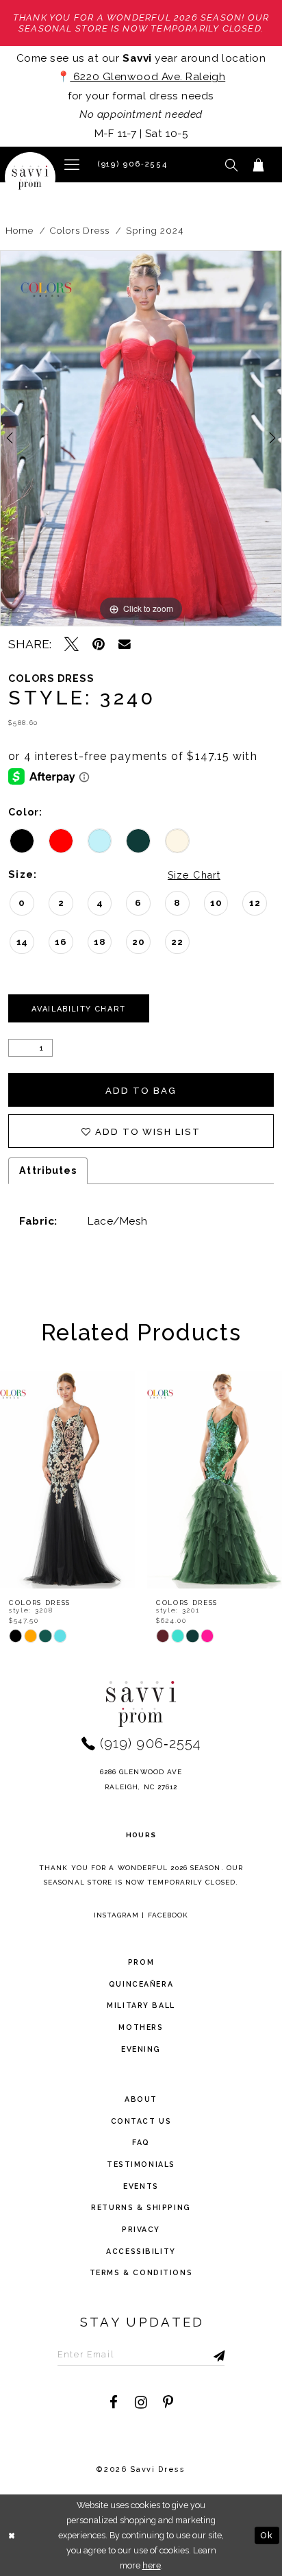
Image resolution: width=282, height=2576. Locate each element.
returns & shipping (141, 2207)
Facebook (168, 1915)
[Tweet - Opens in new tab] (72, 645)
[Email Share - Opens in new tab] (125, 645)
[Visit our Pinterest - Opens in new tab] (168, 2403)
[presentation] (67, 1480)
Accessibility (141, 2251)
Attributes (48, 1170)
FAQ (141, 2142)
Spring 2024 (155, 231)
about (141, 2099)
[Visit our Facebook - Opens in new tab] (114, 2403)
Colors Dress (80, 231)
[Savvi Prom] (30, 178)
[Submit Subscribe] (203, 2354)
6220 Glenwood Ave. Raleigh (148, 77)
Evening (141, 2049)
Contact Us (141, 2121)
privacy (141, 2229)
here (152, 2565)
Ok (267, 2535)
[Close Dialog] (12, 2535)
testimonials (141, 2164)
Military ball (141, 2005)
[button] (73, 164)
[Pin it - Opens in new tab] (99, 645)
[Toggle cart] (258, 164)
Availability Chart (79, 1009)
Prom (141, 1962)
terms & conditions (141, 2272)
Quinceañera (141, 1984)
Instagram (117, 1915)
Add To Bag (141, 1091)
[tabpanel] (141, 438)
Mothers (141, 2027)
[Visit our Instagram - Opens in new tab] (141, 2403)
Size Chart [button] (194, 875)
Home (20, 231)
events (141, 2186)
